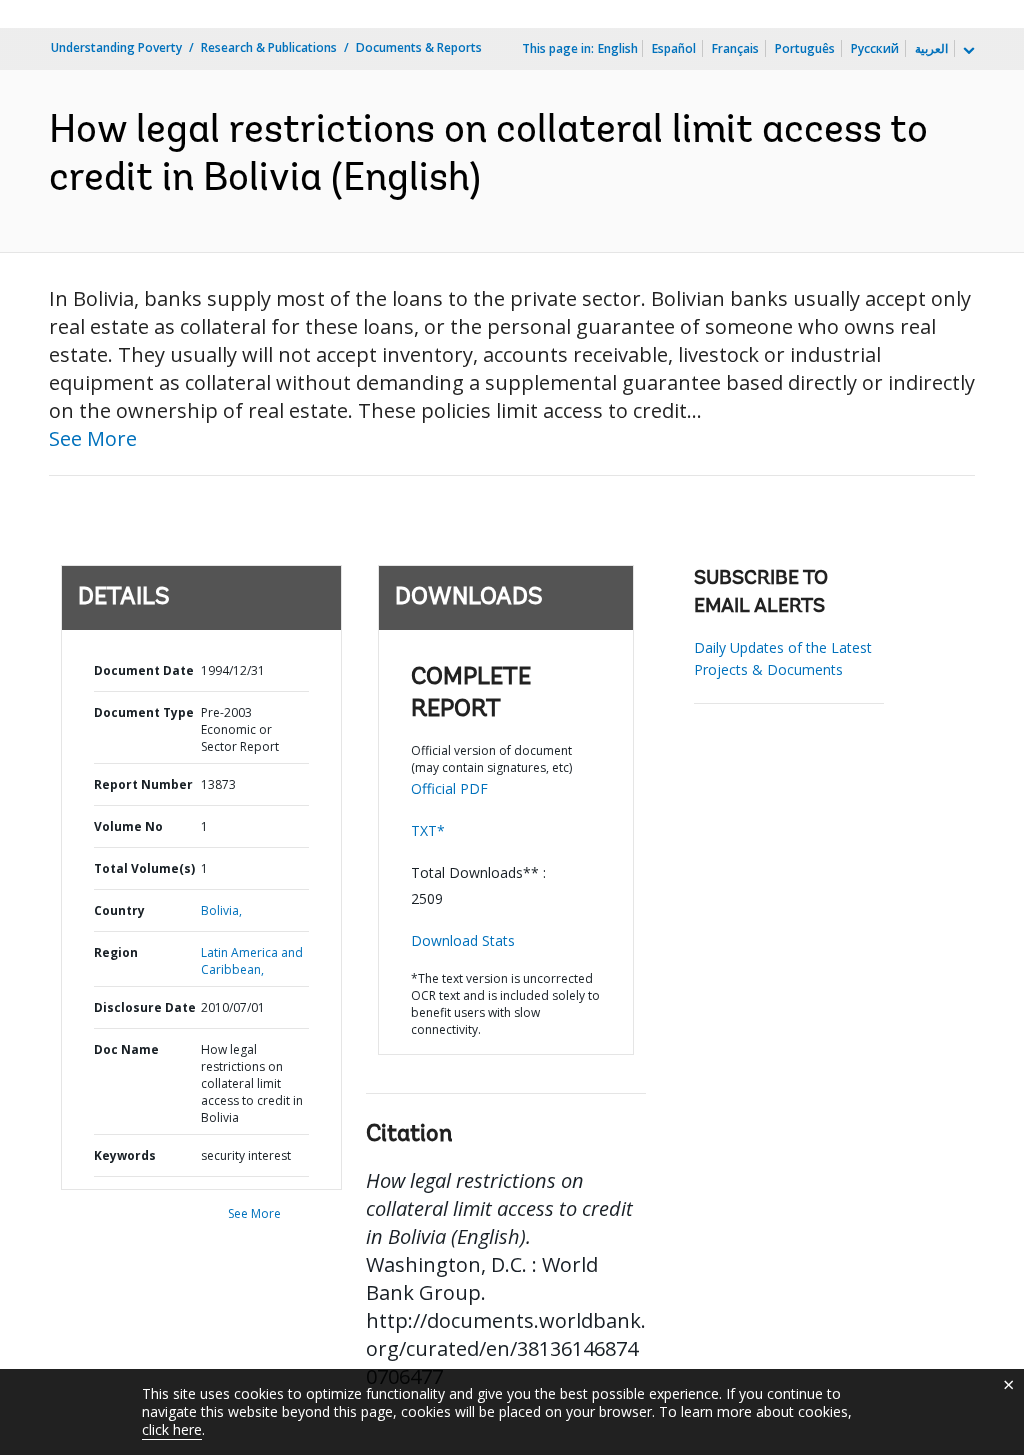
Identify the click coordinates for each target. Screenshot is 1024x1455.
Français (735, 48)
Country (119, 910)
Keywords (125, 1155)
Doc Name (126, 1049)
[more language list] (967, 51)
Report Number (143, 784)
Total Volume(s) (144, 868)
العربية (931, 48)
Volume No (128, 826)
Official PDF (449, 788)
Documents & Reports (419, 47)
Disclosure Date (145, 1007)
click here (172, 1429)
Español (674, 48)
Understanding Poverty (116, 47)
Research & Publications (269, 47)
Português (805, 48)
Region (116, 952)
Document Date (144, 670)
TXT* (428, 830)
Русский (875, 48)
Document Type (144, 712)
